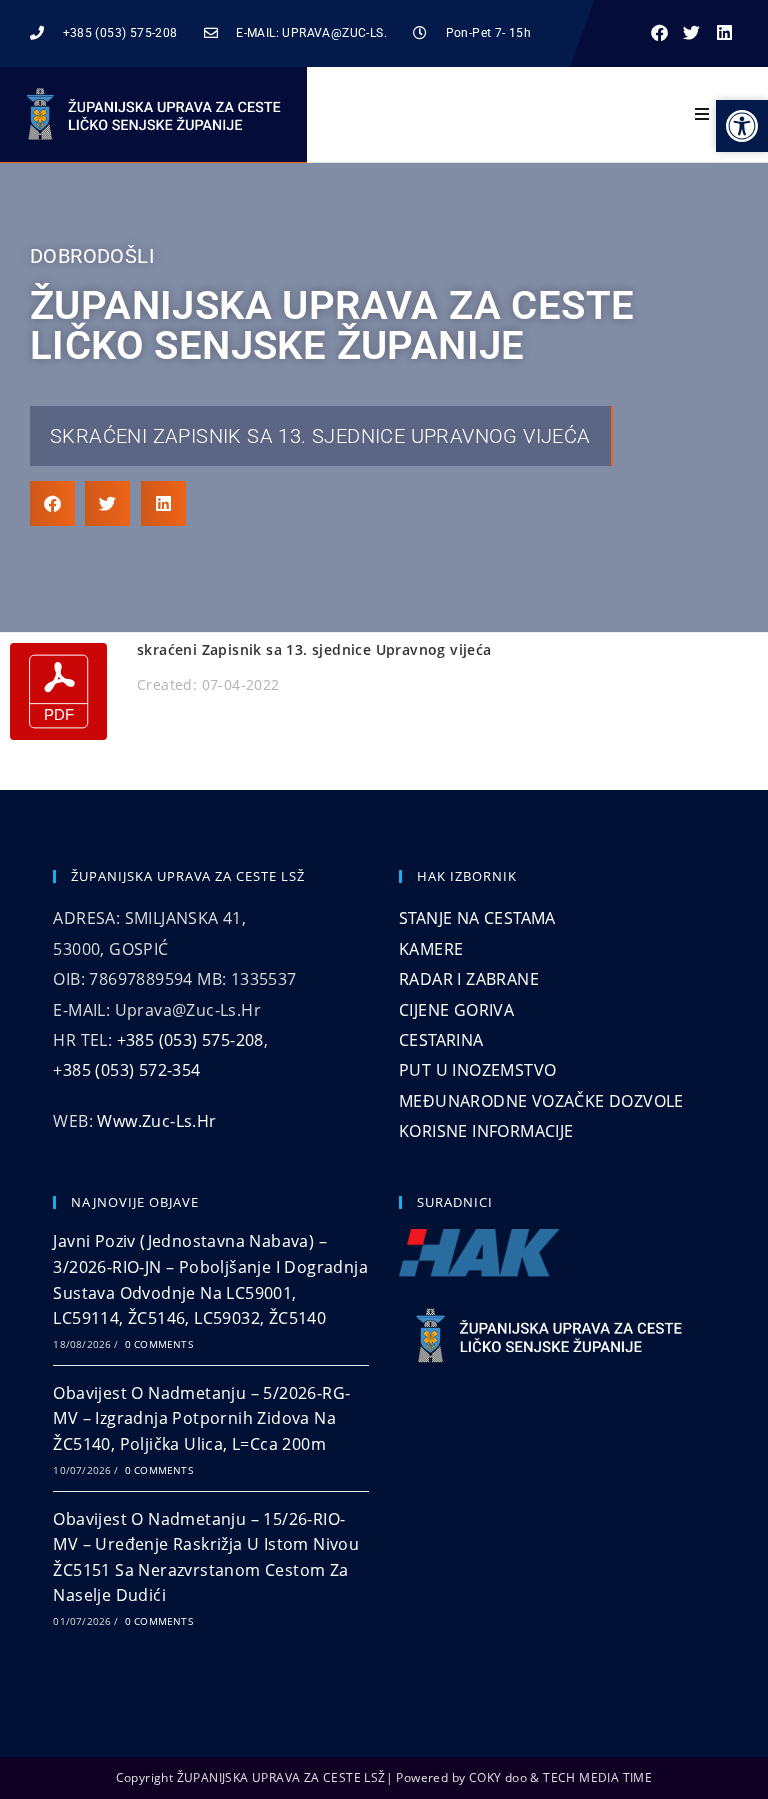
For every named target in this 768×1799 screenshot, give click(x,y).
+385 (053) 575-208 (190, 1040)
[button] (659, 33)
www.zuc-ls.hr (156, 1121)
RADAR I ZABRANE (469, 979)
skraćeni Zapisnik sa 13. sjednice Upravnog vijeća (320, 436)
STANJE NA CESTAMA (477, 918)
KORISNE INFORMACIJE (486, 1131)
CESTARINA (441, 1040)
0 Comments (159, 1344)
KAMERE (431, 949)
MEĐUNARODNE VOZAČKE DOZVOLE (541, 1101)
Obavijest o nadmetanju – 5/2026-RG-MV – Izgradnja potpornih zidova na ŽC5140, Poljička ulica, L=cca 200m (201, 1418)
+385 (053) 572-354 (126, 1070)
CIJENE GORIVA (456, 1010)
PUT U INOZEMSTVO (477, 1070)
